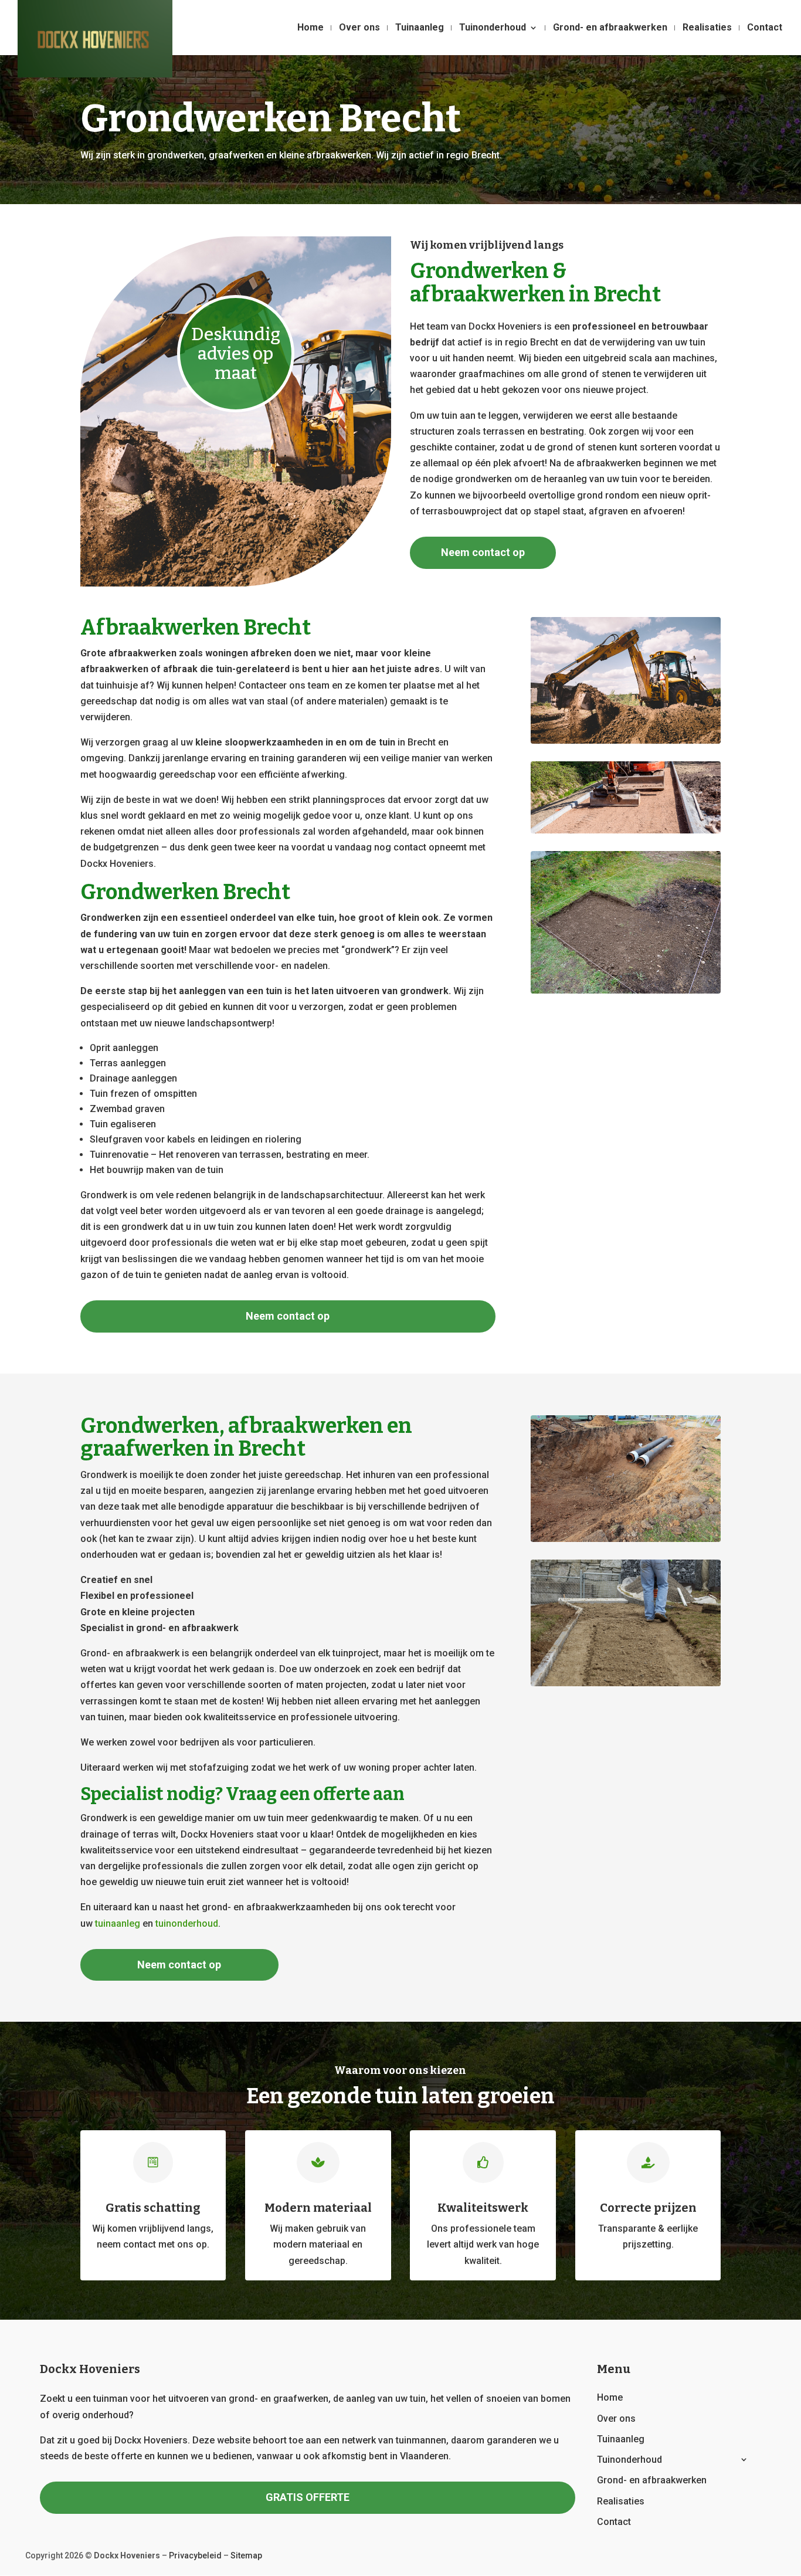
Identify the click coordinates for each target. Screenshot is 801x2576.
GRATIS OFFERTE (308, 2497)
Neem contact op (483, 552)
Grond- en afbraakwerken (610, 28)
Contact (765, 28)
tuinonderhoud (187, 1923)
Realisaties (707, 28)
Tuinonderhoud (493, 28)
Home (310, 28)
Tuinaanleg (420, 28)
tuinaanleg (118, 1923)
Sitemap (246, 2555)
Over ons (359, 28)
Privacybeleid (195, 2555)
